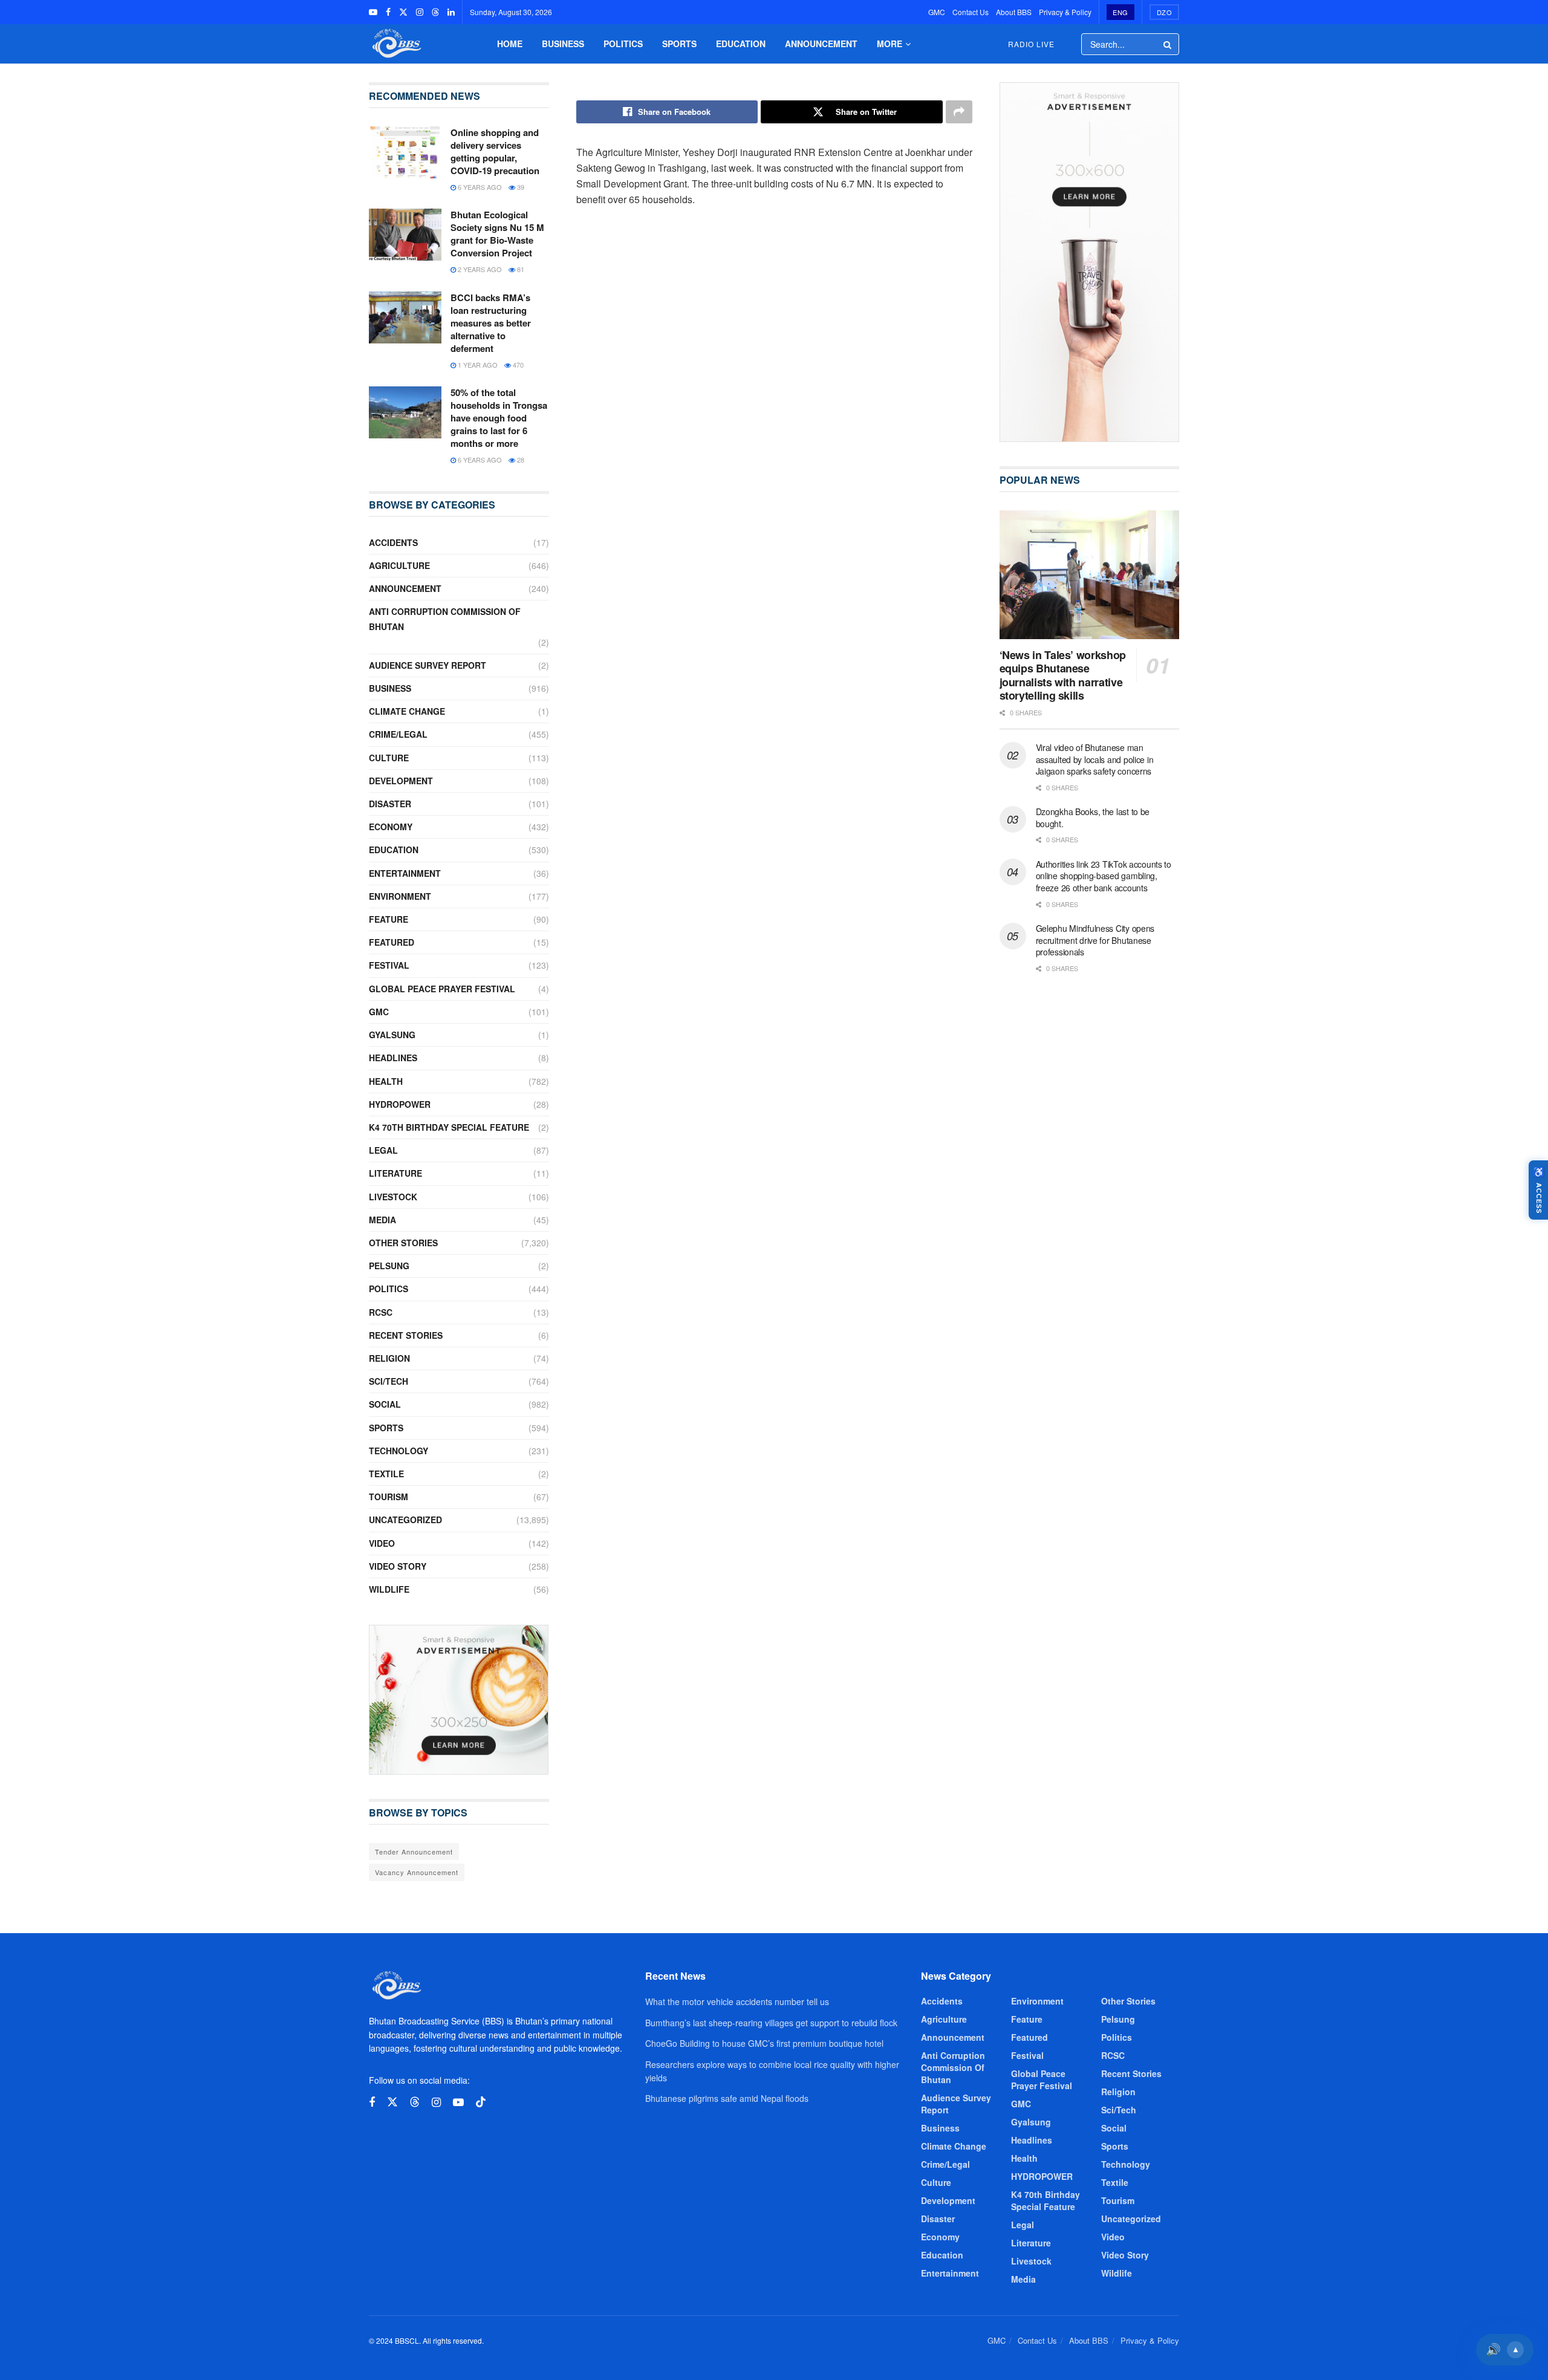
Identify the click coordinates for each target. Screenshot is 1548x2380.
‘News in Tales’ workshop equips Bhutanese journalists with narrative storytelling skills (1063, 675)
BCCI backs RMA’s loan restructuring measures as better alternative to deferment (491, 323)
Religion (389, 1358)
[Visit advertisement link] (459, 1700)
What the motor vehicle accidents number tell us (737, 2001)
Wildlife (389, 1589)
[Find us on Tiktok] (481, 2102)
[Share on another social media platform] (959, 112)
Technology (398, 1451)
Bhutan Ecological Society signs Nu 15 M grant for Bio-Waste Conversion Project (497, 234)
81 (520, 269)
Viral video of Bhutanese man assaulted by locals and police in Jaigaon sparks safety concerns (1095, 759)
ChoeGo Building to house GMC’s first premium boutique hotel (764, 2043)
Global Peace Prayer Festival (442, 989)
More (889, 44)
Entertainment (405, 873)
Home (510, 44)
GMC (937, 12)
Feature (389, 919)
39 (520, 187)
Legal (383, 1150)
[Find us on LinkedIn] (451, 12)
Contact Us (971, 12)
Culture (389, 758)
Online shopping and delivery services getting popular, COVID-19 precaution (495, 151)
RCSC (381, 1312)
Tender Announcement (414, 1852)
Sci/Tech (389, 1381)
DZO (1165, 12)
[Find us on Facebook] (388, 12)
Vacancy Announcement (417, 1872)
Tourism (389, 1497)
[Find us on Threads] (435, 12)
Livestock (393, 1197)
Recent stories (406, 1335)
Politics (623, 44)
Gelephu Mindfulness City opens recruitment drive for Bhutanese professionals (1095, 940)
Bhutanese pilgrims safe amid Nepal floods (727, 2098)
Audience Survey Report (428, 665)
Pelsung (389, 1266)
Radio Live (1031, 44)
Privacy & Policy (1065, 12)
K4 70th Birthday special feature (449, 1127)
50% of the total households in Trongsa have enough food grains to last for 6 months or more (499, 418)
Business (563, 44)
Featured (392, 942)
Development (401, 781)
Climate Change (407, 711)
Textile (386, 1474)
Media (382, 1220)
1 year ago (477, 365)
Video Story (398, 1566)
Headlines (393, 1058)
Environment (400, 896)
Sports (679, 44)
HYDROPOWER (400, 1104)
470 (517, 365)
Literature (395, 1173)
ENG (1120, 12)
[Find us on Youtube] (373, 12)
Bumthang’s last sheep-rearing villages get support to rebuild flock (771, 2023)
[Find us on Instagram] (420, 12)
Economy (391, 827)
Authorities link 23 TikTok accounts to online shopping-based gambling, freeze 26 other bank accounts (1104, 876)
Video (382, 1543)
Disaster (390, 804)
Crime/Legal (398, 734)
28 (520, 460)
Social (385, 1404)
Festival (389, 965)
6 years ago (479, 187)
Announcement (821, 44)
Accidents (393, 542)
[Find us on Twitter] (403, 12)
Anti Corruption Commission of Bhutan (445, 619)
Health (386, 1081)
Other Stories (403, 1243)
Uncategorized (405, 1520)
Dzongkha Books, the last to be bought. (1093, 818)
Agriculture (399, 565)
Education (741, 44)
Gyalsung (392, 1035)
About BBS (1014, 12)
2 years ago (479, 269)
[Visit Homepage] (395, 44)
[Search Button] (1168, 44)
